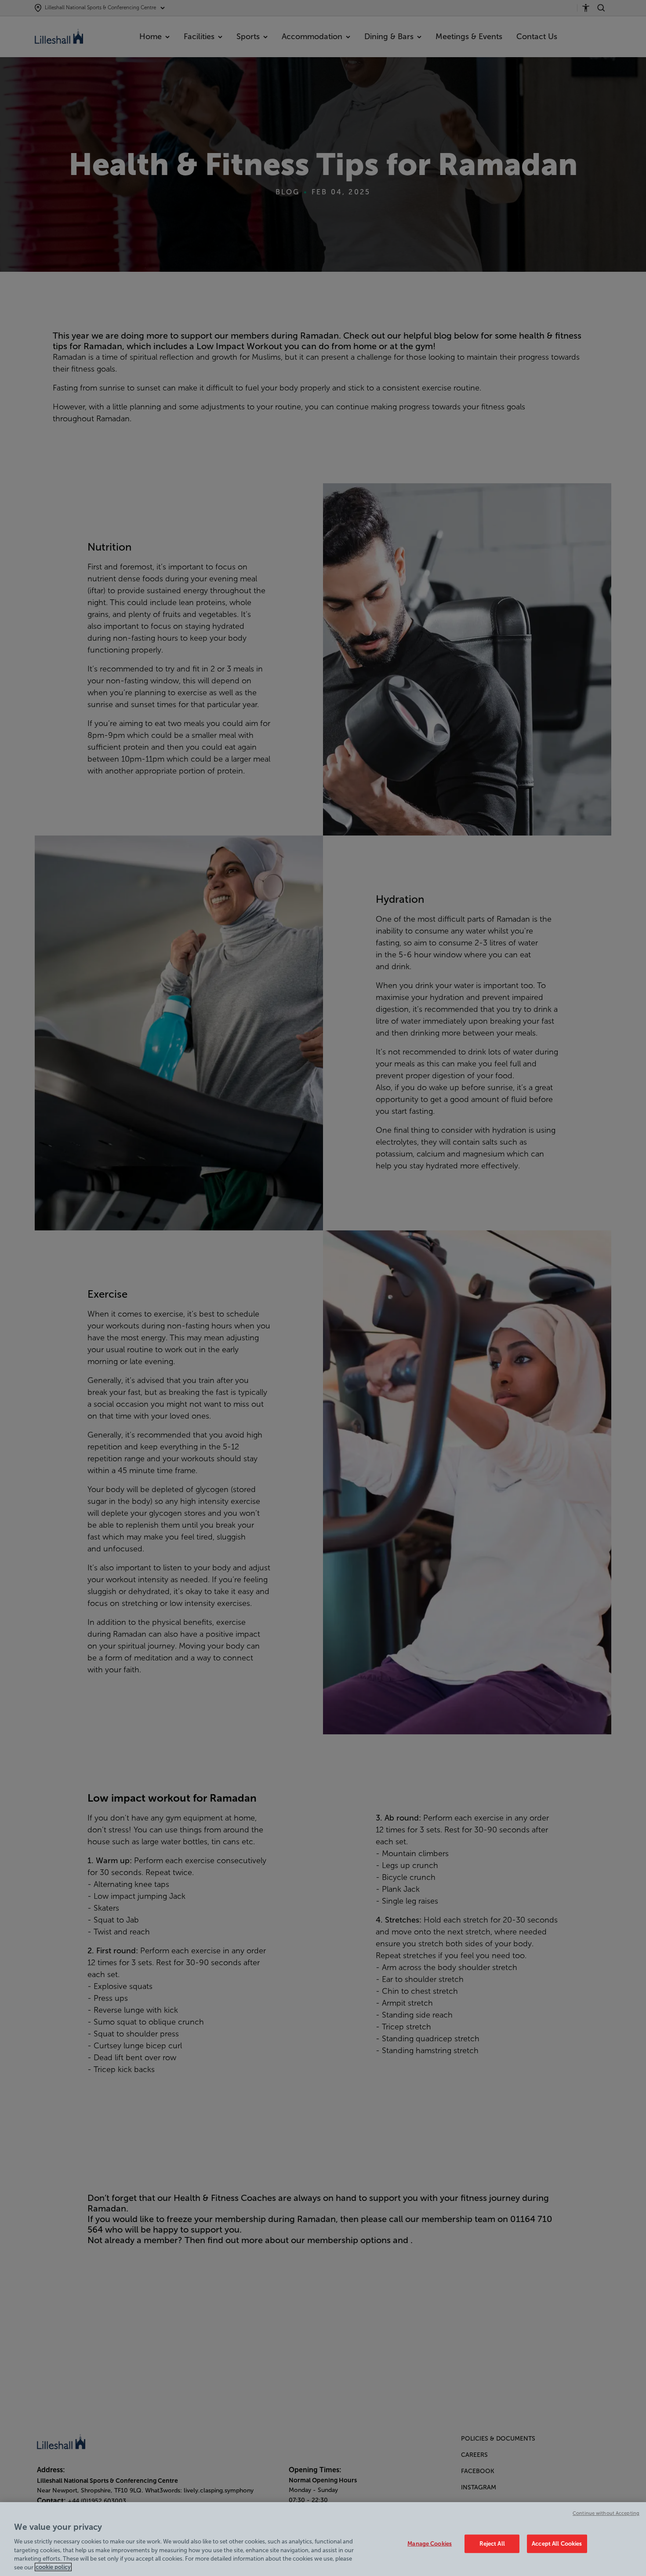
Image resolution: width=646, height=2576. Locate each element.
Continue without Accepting (606, 2513)
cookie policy (53, 2567)
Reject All (492, 2544)
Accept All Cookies (557, 2544)
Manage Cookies (430, 2544)
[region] (323, 2539)
